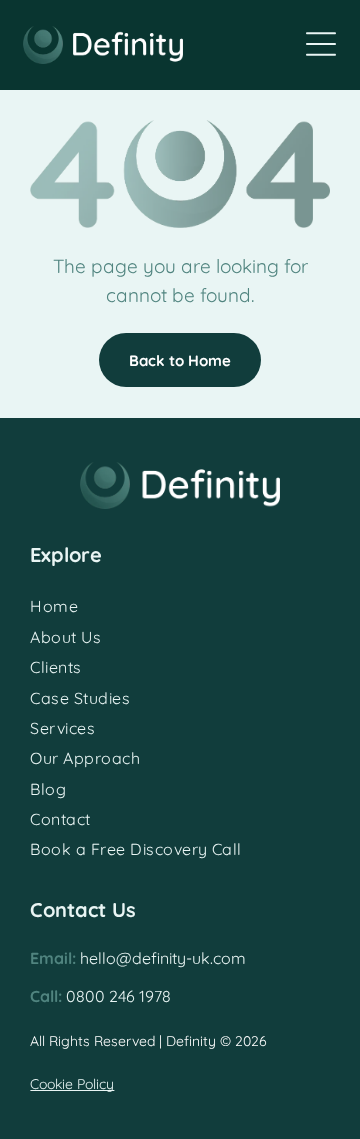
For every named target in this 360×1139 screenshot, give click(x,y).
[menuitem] (179, 606)
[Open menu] (321, 44)
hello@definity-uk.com (163, 958)
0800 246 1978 (118, 996)
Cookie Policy (72, 1084)
